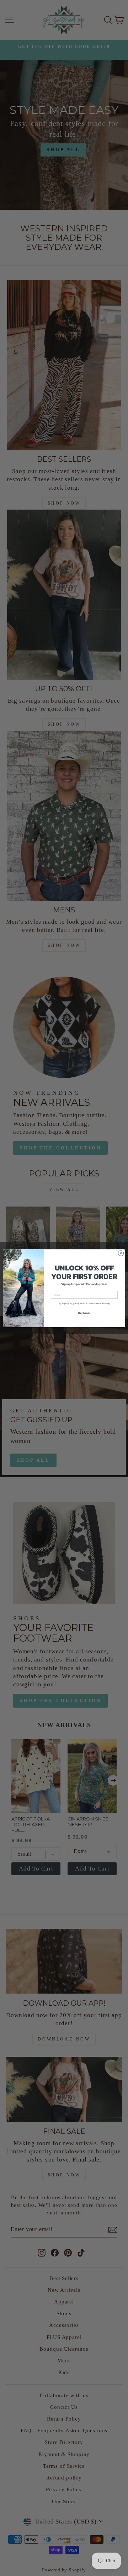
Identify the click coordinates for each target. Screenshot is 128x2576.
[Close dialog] (121, 1253)
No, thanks (84, 1312)
